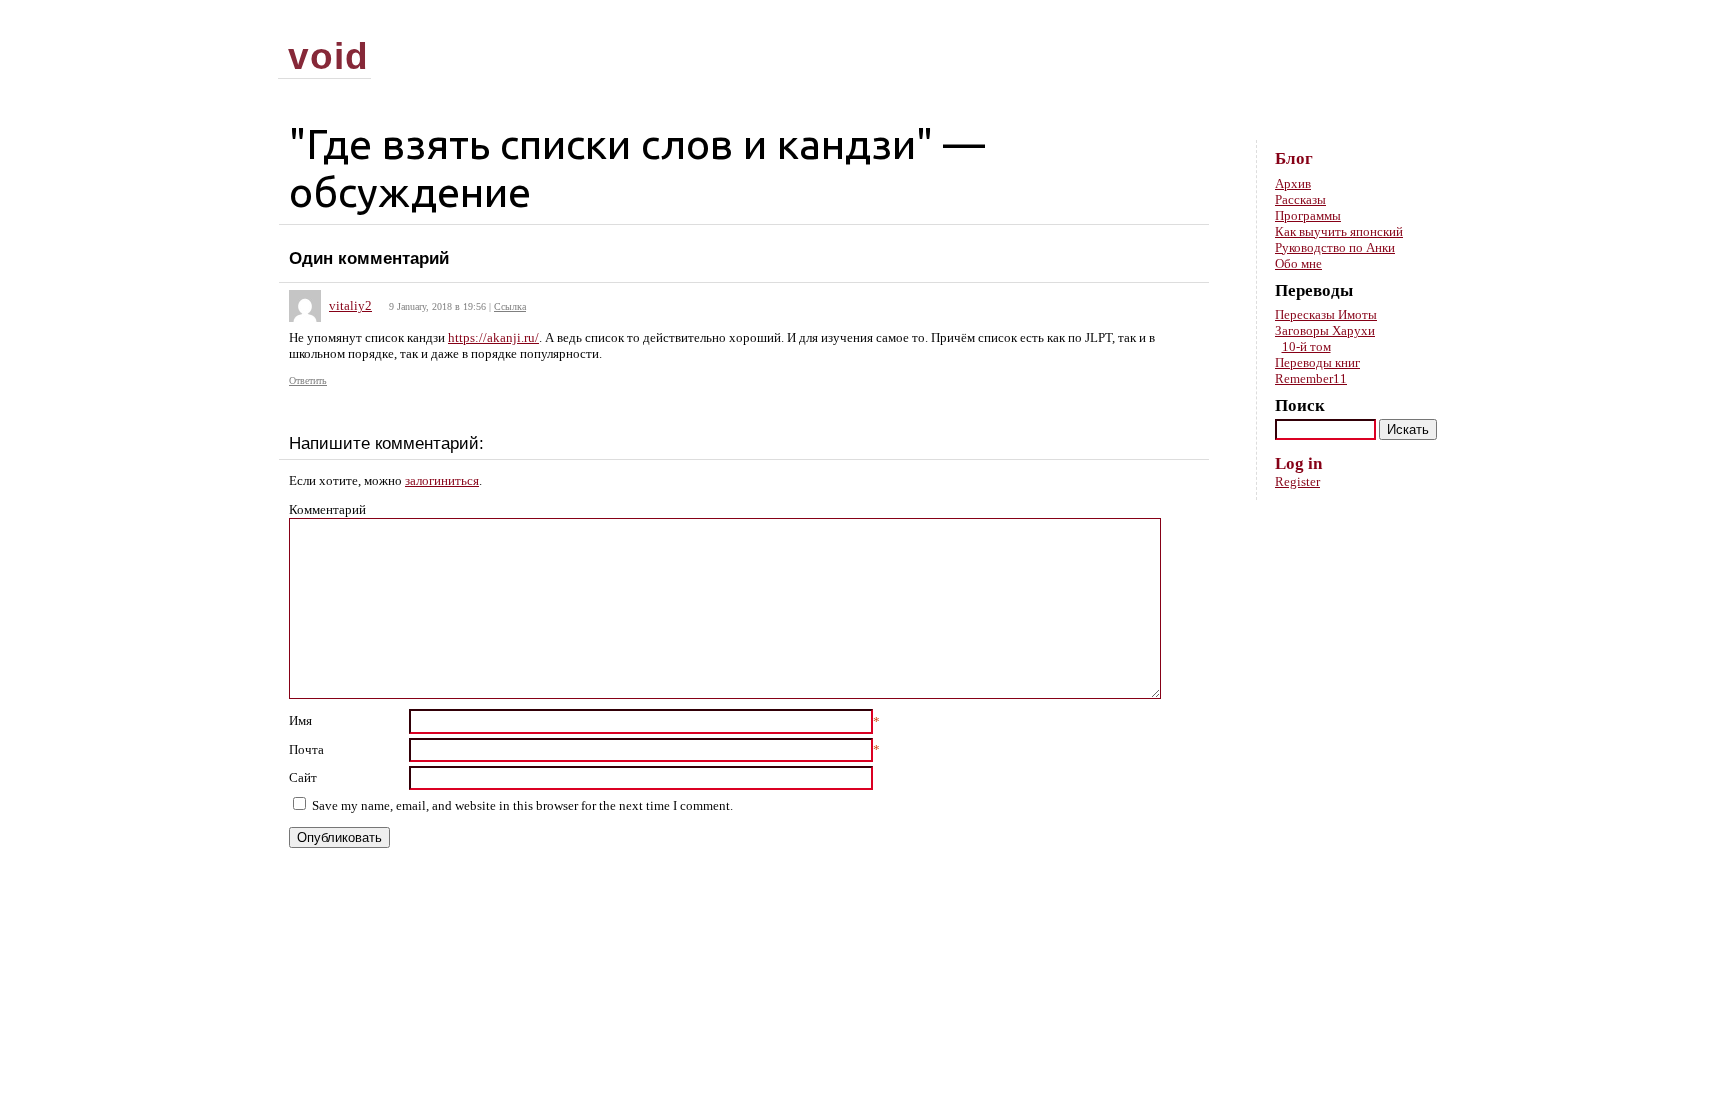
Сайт (303, 777)
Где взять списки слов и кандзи (611, 143)
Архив (1293, 183)
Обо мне (1298, 263)
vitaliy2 (350, 305)
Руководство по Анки (1335, 247)
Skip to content (1417, 20)
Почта (306, 749)
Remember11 (1311, 378)
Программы (1308, 215)
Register (1297, 481)
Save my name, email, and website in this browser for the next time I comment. (522, 805)
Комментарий (327, 509)
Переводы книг (1317, 362)
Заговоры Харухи (1325, 330)
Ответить (308, 380)
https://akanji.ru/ (493, 337)
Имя (300, 720)
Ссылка (510, 306)
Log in (1298, 463)
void (328, 56)
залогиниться (442, 480)
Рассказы (1300, 199)
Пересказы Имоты (1326, 314)
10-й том (1306, 346)
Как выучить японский (1339, 231)
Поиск (1300, 405)
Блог (1294, 158)
